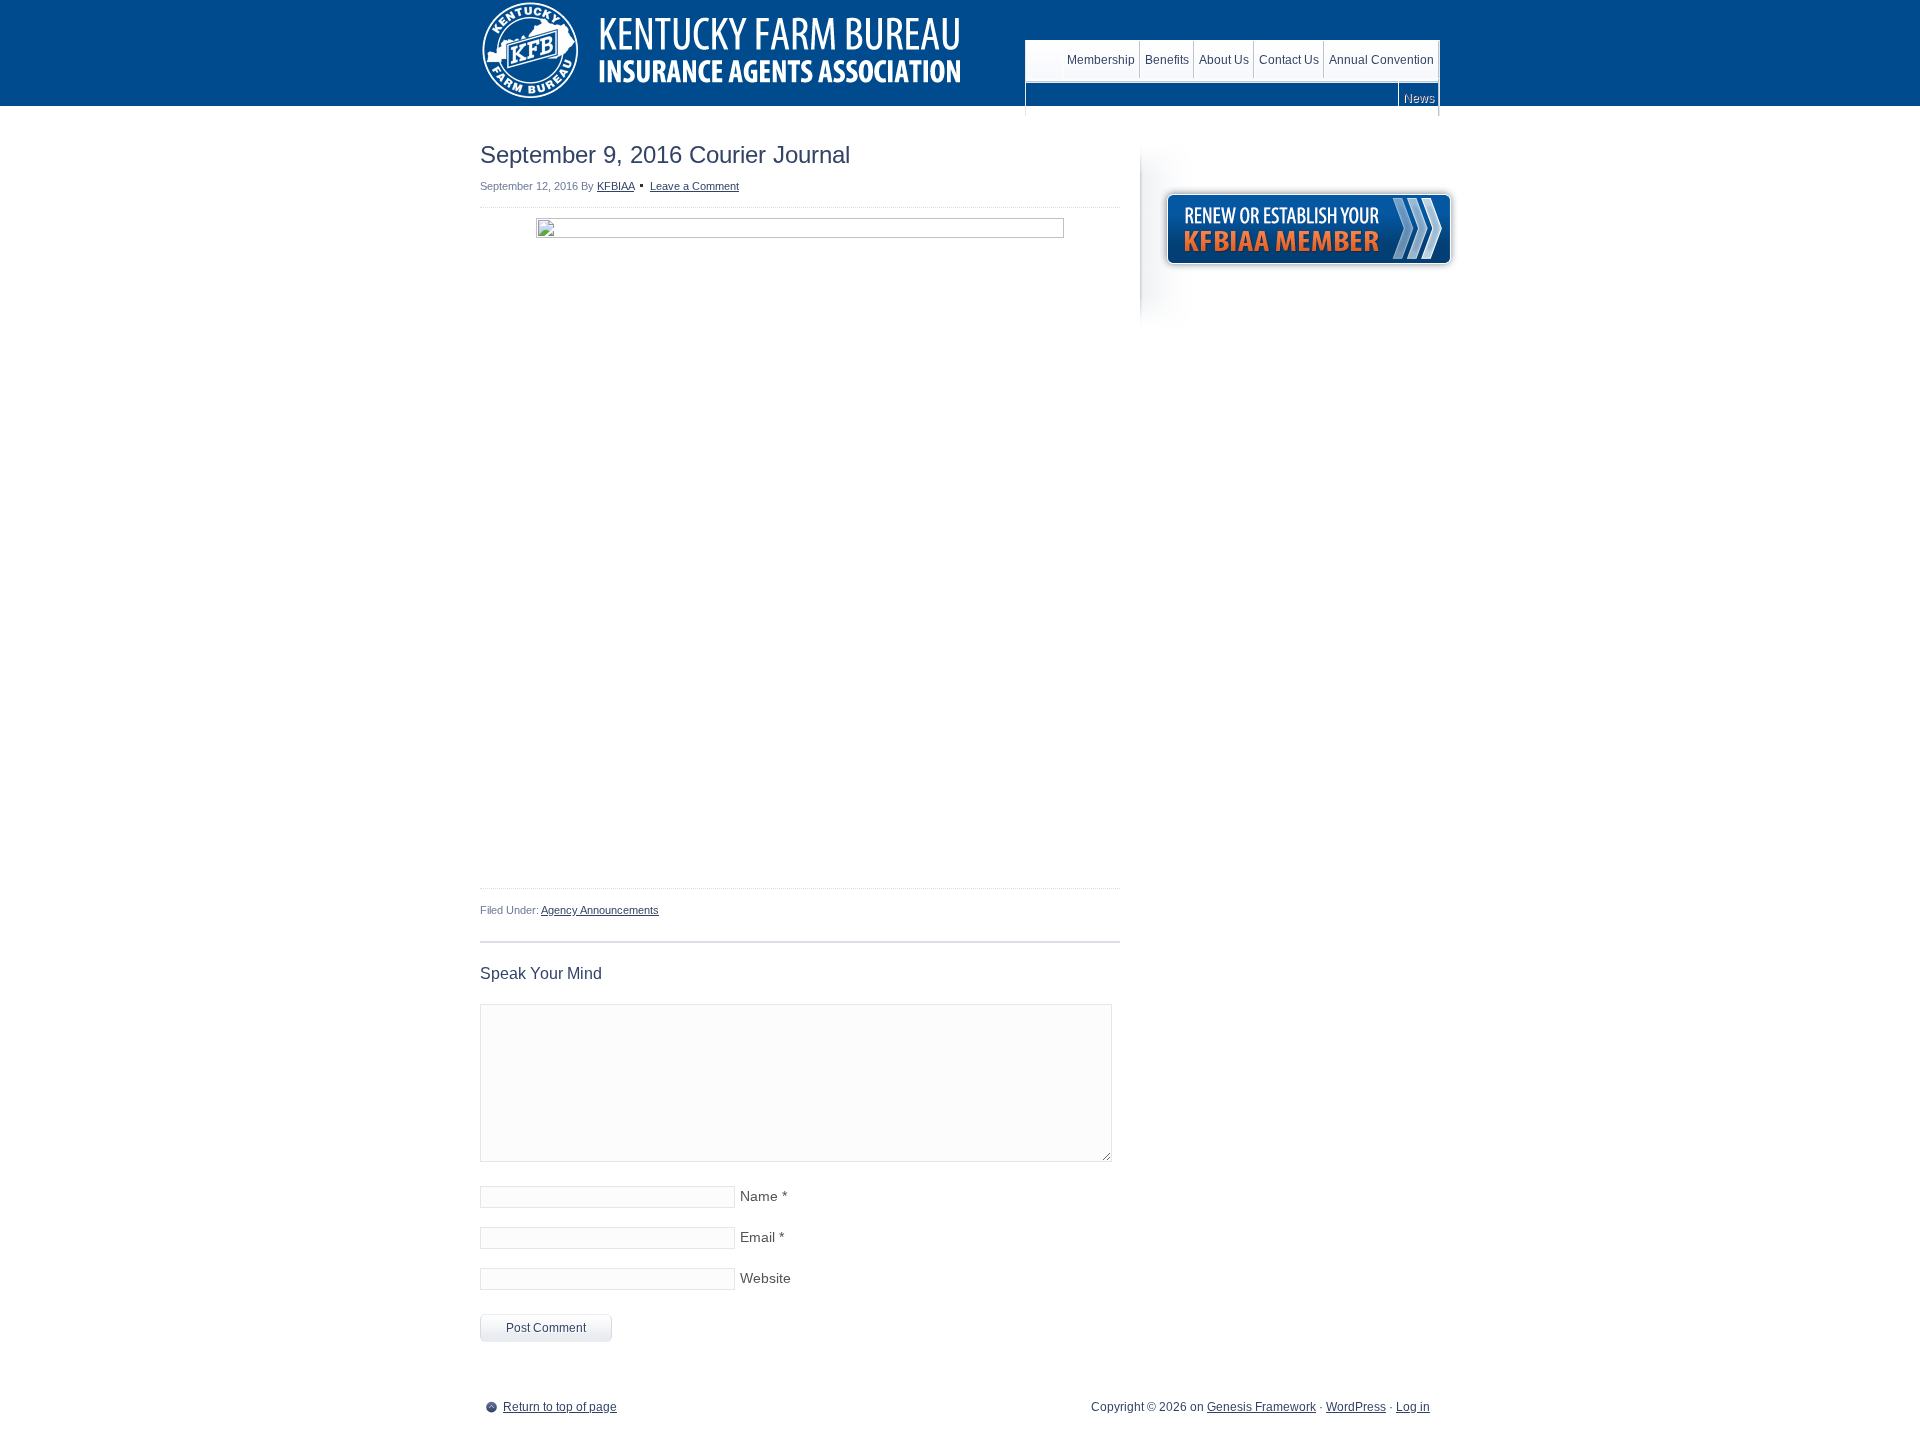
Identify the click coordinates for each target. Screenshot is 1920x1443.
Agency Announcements (600, 910)
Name (759, 1196)
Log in (1413, 1407)
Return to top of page (560, 1407)
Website (765, 1278)
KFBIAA (615, 186)
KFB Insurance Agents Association (730, 50)
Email (757, 1237)
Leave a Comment (694, 186)
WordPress (1356, 1407)
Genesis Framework (1261, 1407)
